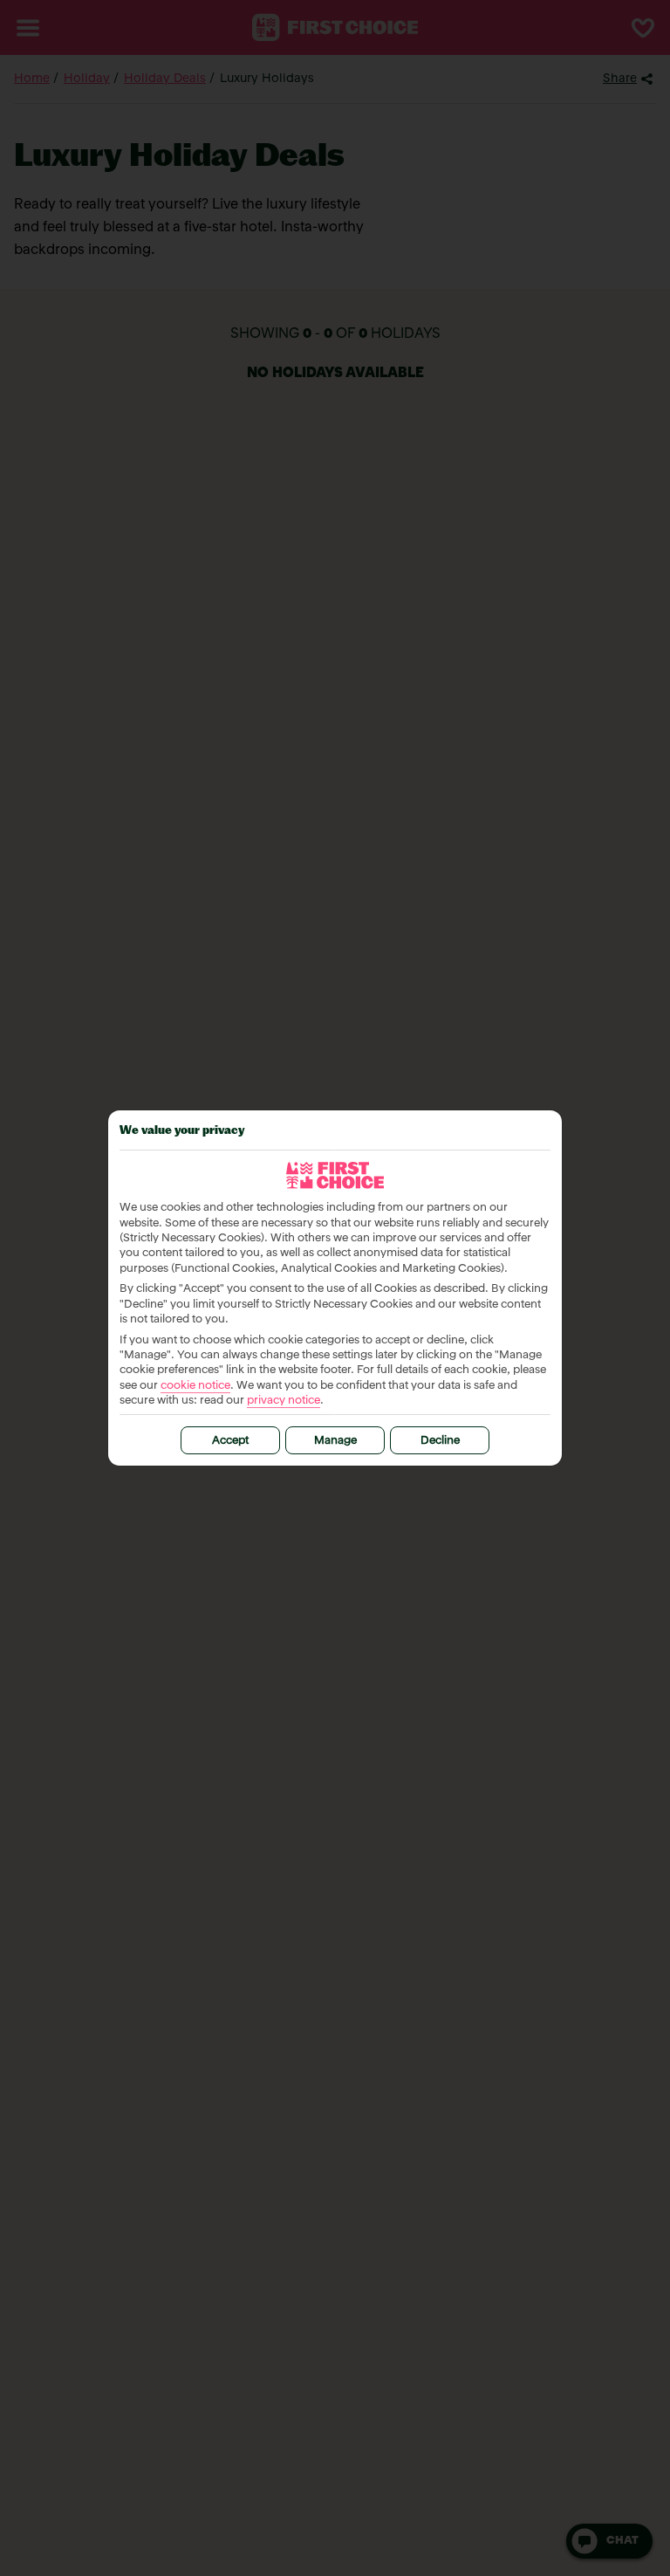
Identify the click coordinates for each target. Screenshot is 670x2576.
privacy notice (284, 1401)
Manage (335, 1441)
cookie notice (195, 1386)
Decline (440, 1441)
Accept (230, 1441)
